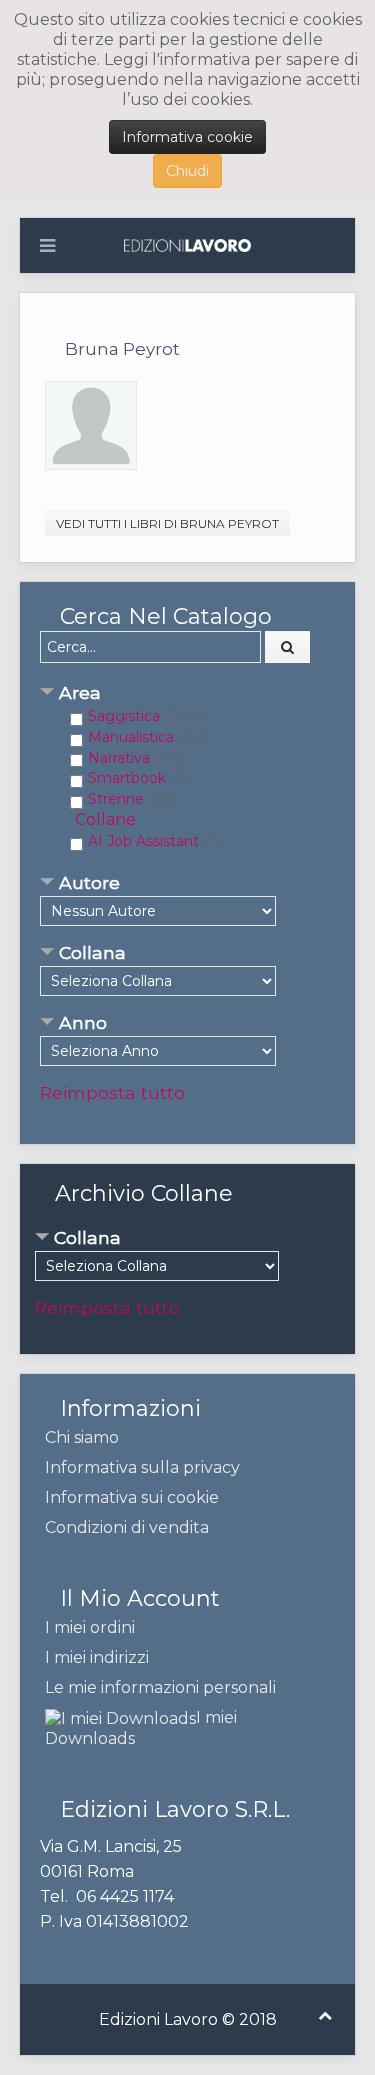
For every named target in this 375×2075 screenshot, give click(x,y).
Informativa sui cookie (132, 1497)
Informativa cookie (187, 137)
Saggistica (124, 716)
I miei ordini (90, 1627)
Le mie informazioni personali (160, 1687)
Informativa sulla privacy (142, 1467)
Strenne (116, 799)
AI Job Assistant (143, 841)
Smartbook (127, 778)
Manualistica (131, 737)
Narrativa (119, 758)
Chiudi (187, 171)
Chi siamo (82, 1437)
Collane (105, 819)
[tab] (187, 694)
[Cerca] (288, 647)
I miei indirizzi (97, 1657)
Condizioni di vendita (127, 1527)
